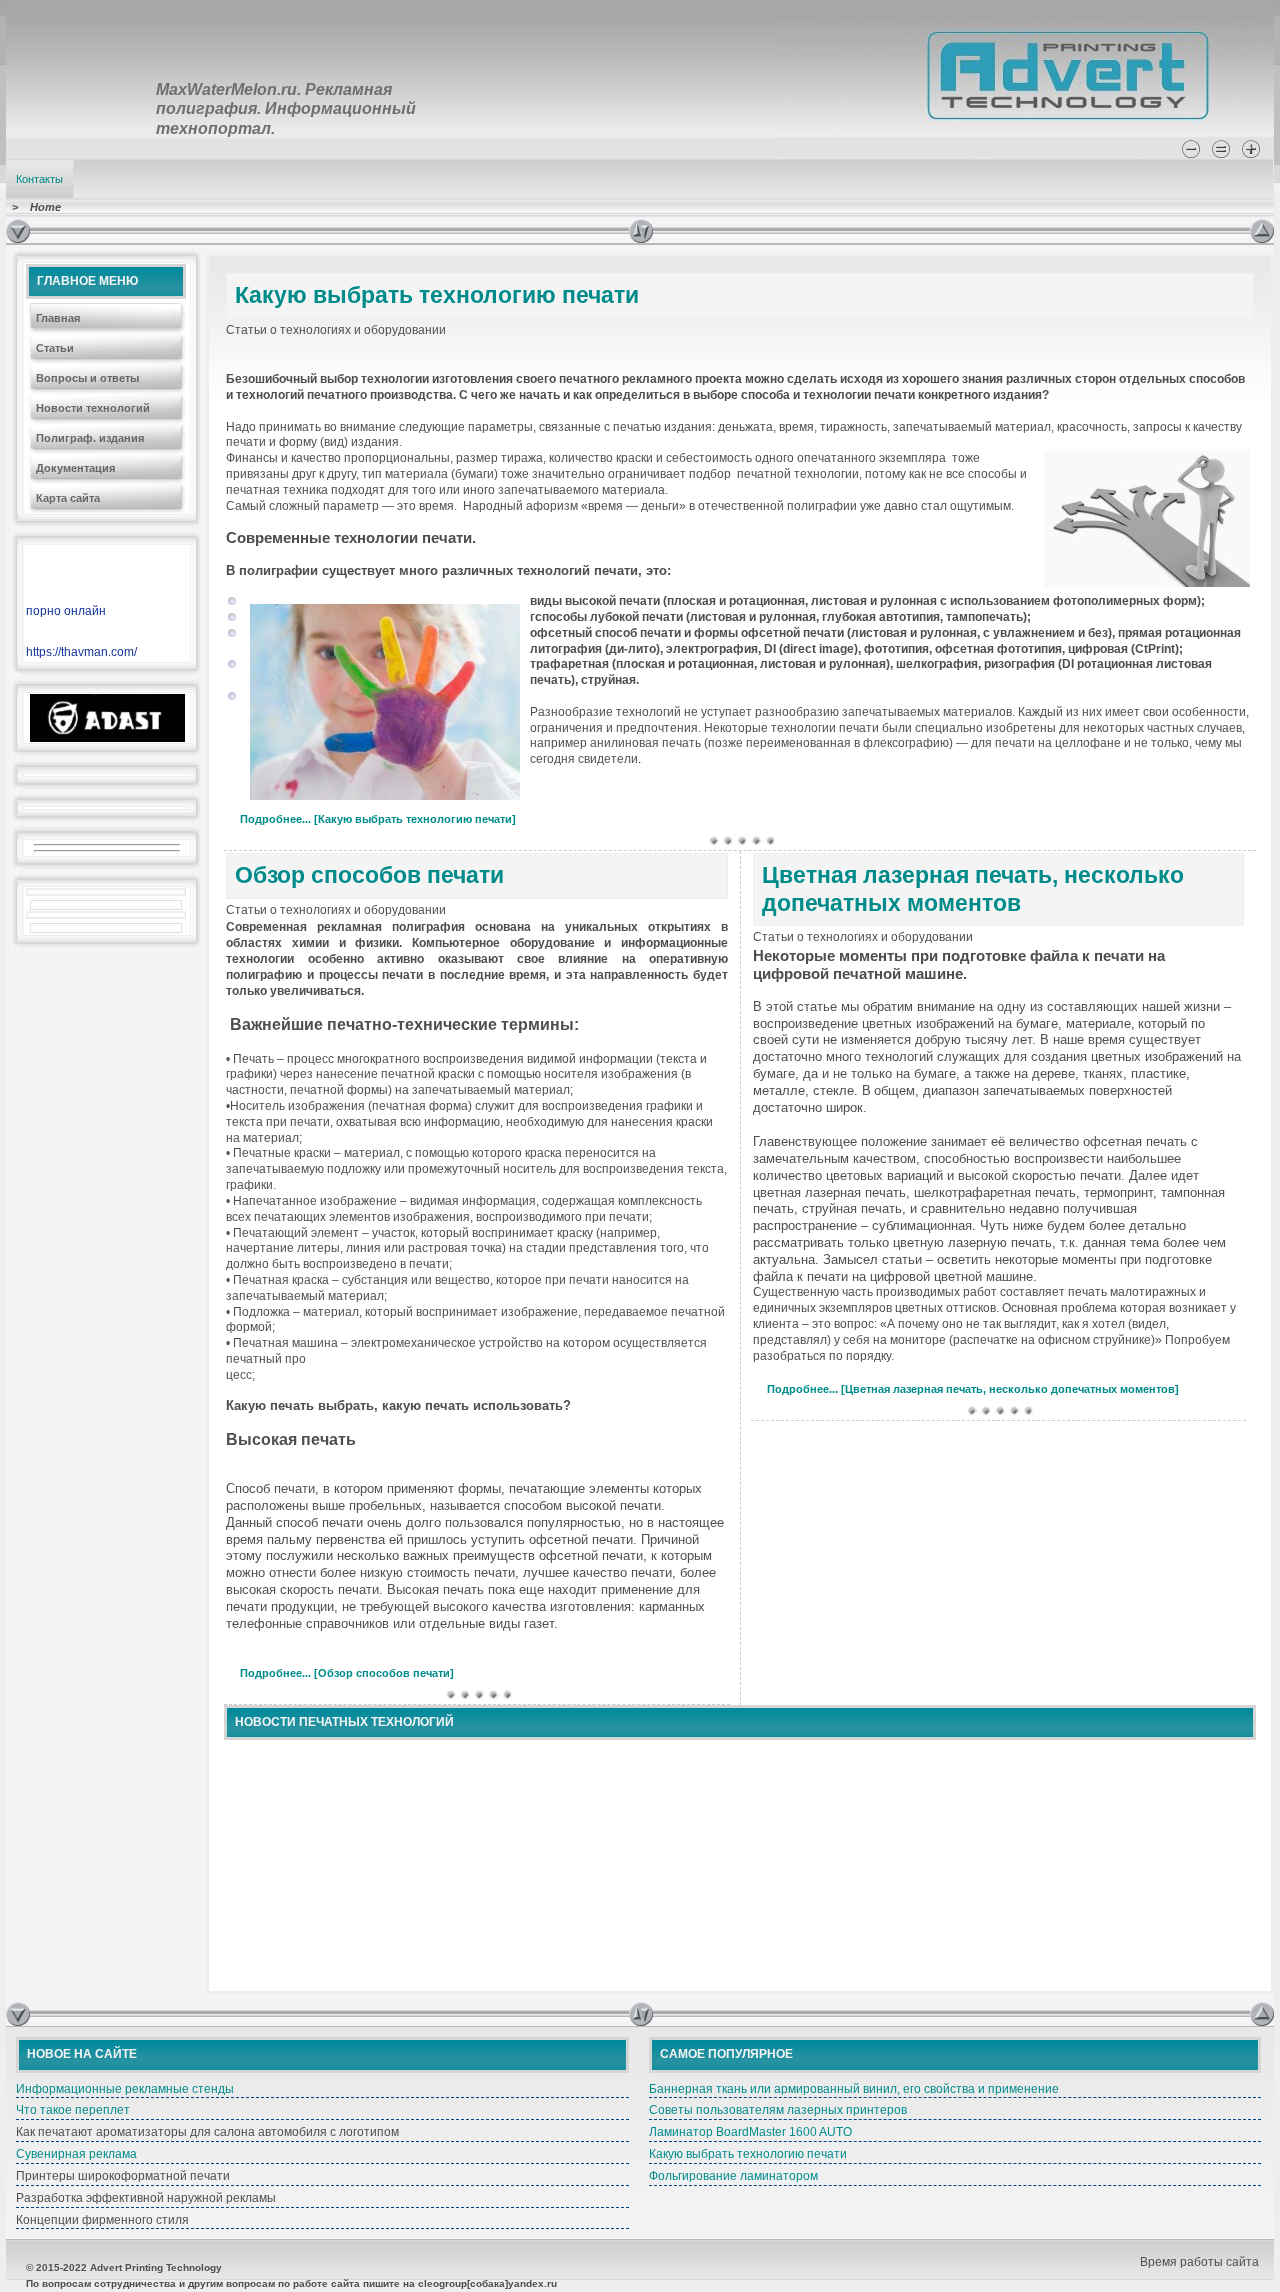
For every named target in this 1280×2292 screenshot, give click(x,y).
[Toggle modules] (939, 231)
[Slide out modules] (1262, 231)
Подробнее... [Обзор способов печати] (347, 1673)
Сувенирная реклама (76, 2154)
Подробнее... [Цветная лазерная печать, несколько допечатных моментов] (973, 1389)
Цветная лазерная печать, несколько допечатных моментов (973, 889)
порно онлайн (66, 611)
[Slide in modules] (18, 231)
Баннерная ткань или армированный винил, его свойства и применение (854, 2089)
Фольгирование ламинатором (733, 2176)
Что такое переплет (73, 2110)
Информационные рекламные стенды (125, 2089)
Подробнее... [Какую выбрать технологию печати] (378, 819)
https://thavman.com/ (81, 652)
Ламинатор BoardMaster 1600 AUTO (750, 2132)
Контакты (39, 179)
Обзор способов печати (369, 875)
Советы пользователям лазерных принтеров (778, 2110)
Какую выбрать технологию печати (437, 295)
